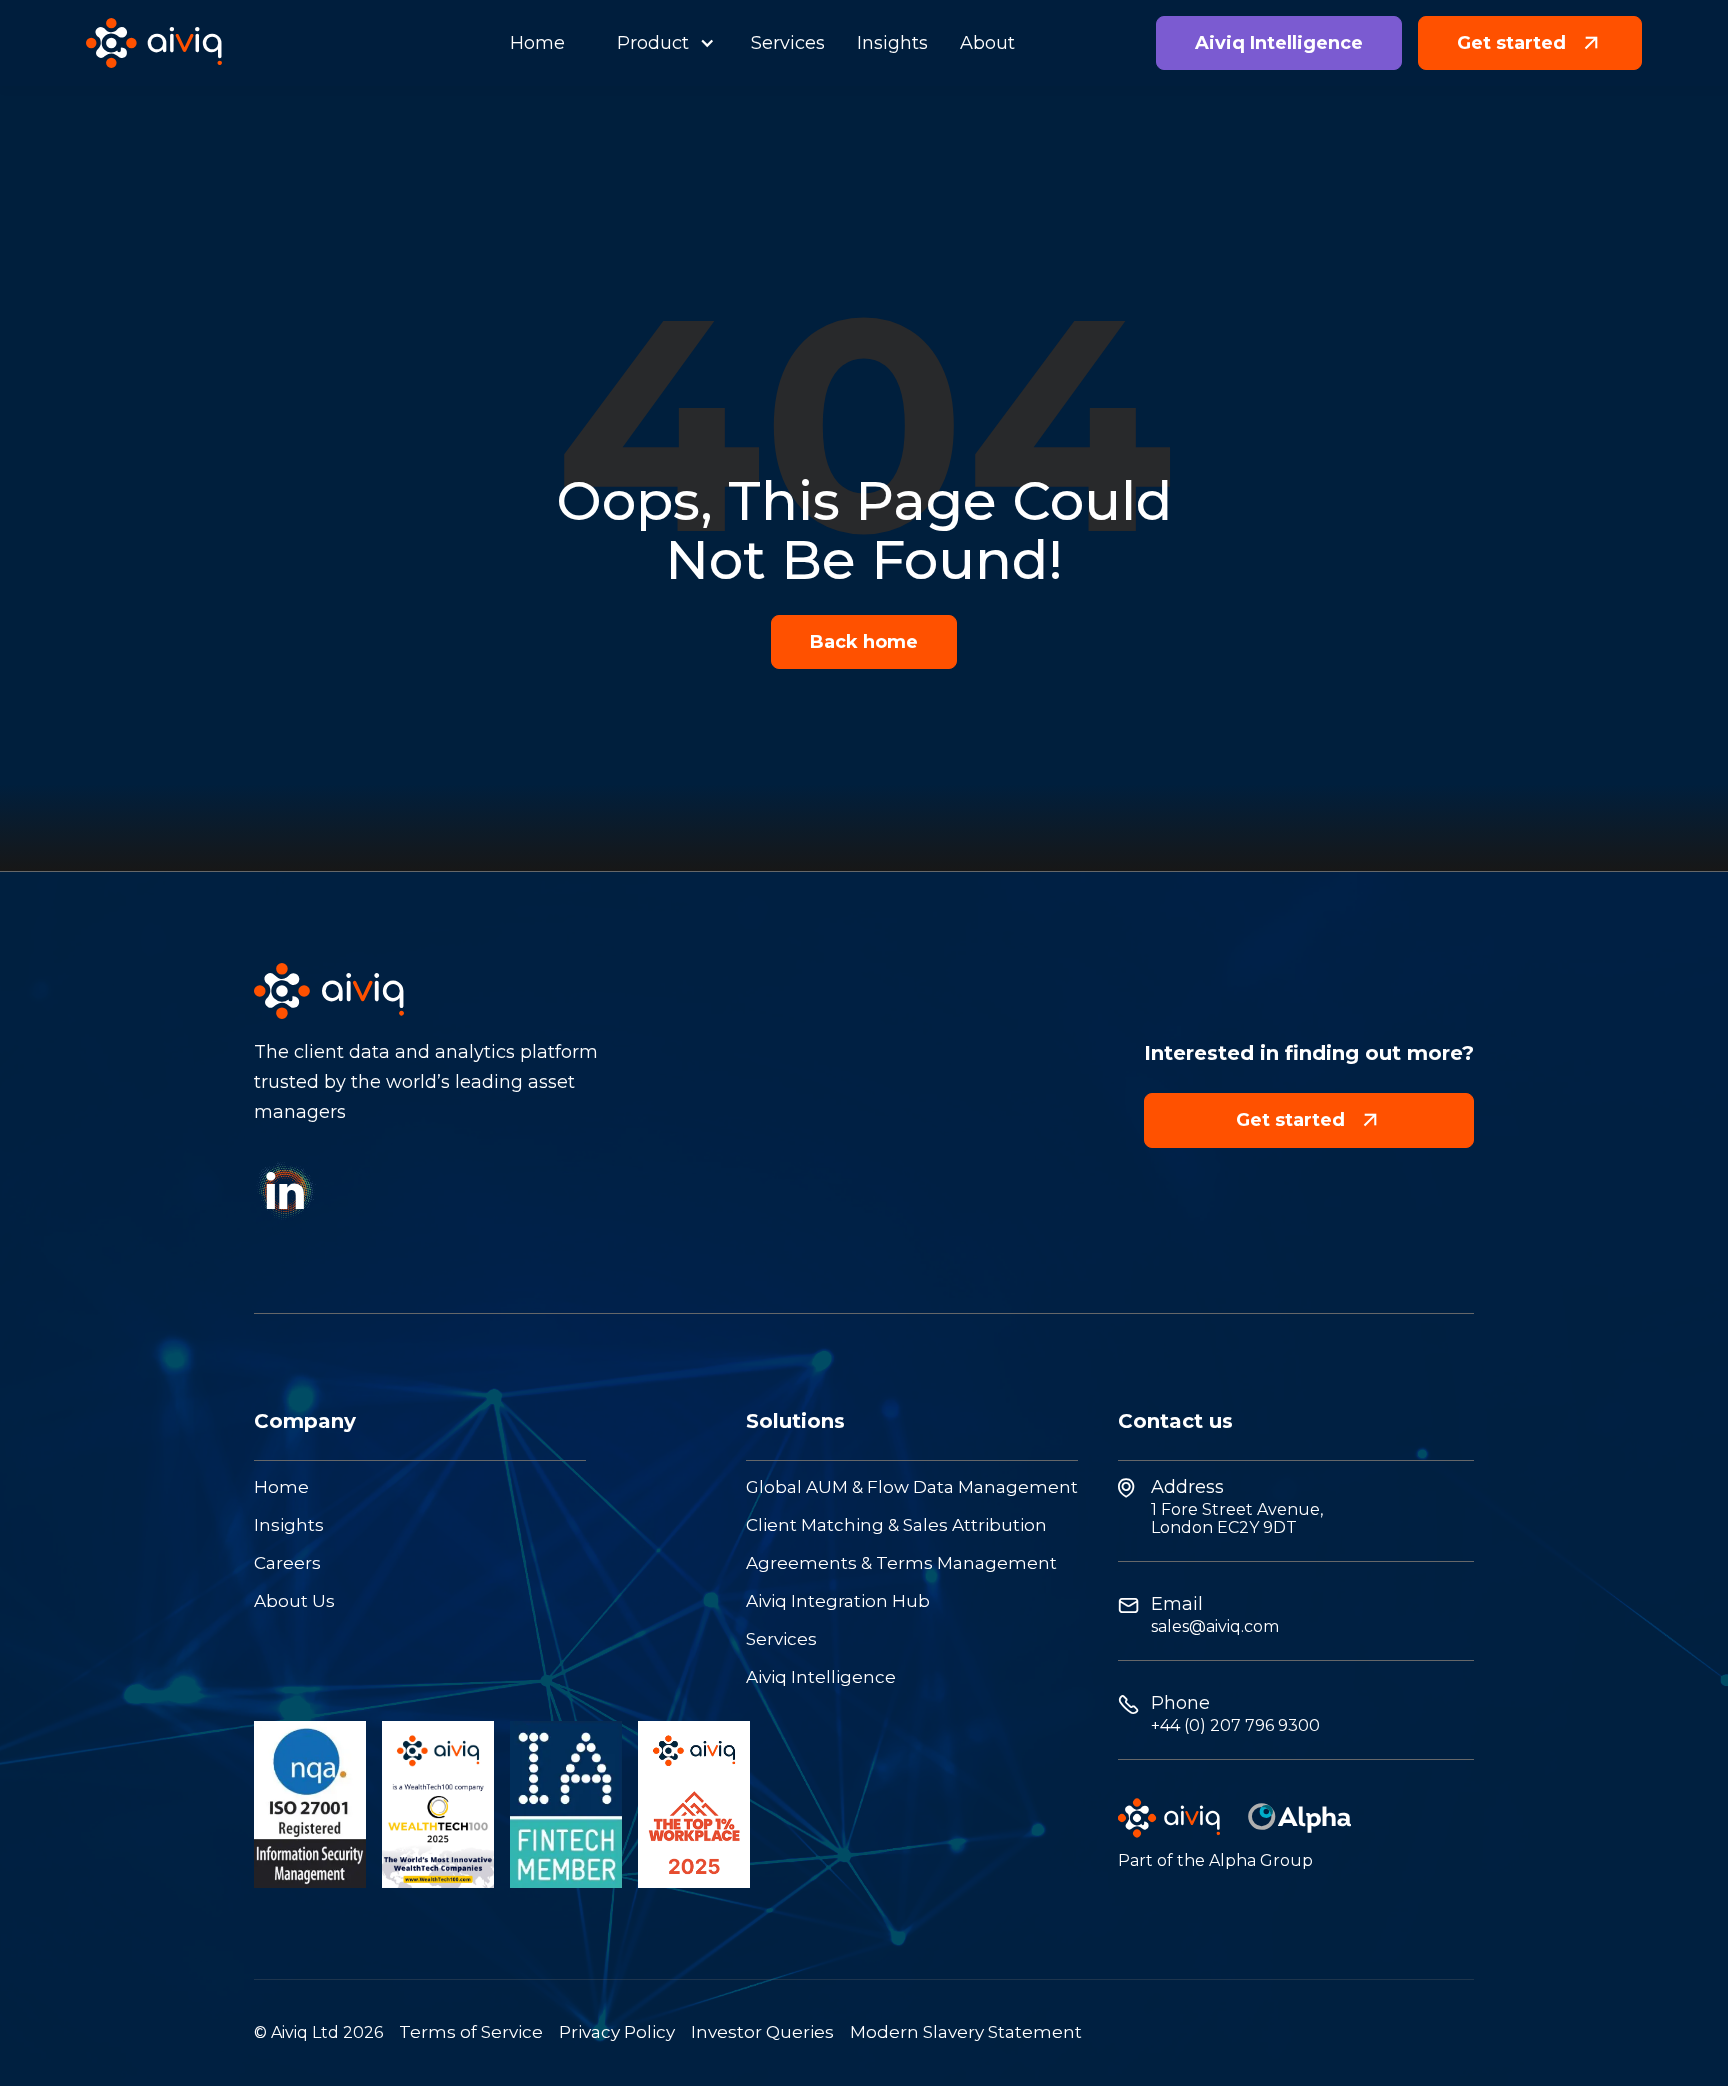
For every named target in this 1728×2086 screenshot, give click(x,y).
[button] (658, 43)
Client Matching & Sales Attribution (896, 1525)
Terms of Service (471, 2032)
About (987, 43)
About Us (294, 1601)
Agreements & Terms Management (901, 1563)
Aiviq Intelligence (821, 1677)
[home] (154, 43)
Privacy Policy (617, 2032)
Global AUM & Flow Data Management (912, 1487)
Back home (864, 642)
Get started (1309, 1119)
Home (281, 1487)
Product (653, 43)
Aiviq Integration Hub (838, 1601)
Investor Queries (762, 2032)
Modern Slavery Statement (966, 2032)
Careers (287, 1563)
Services (781, 1639)
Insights (289, 1525)
